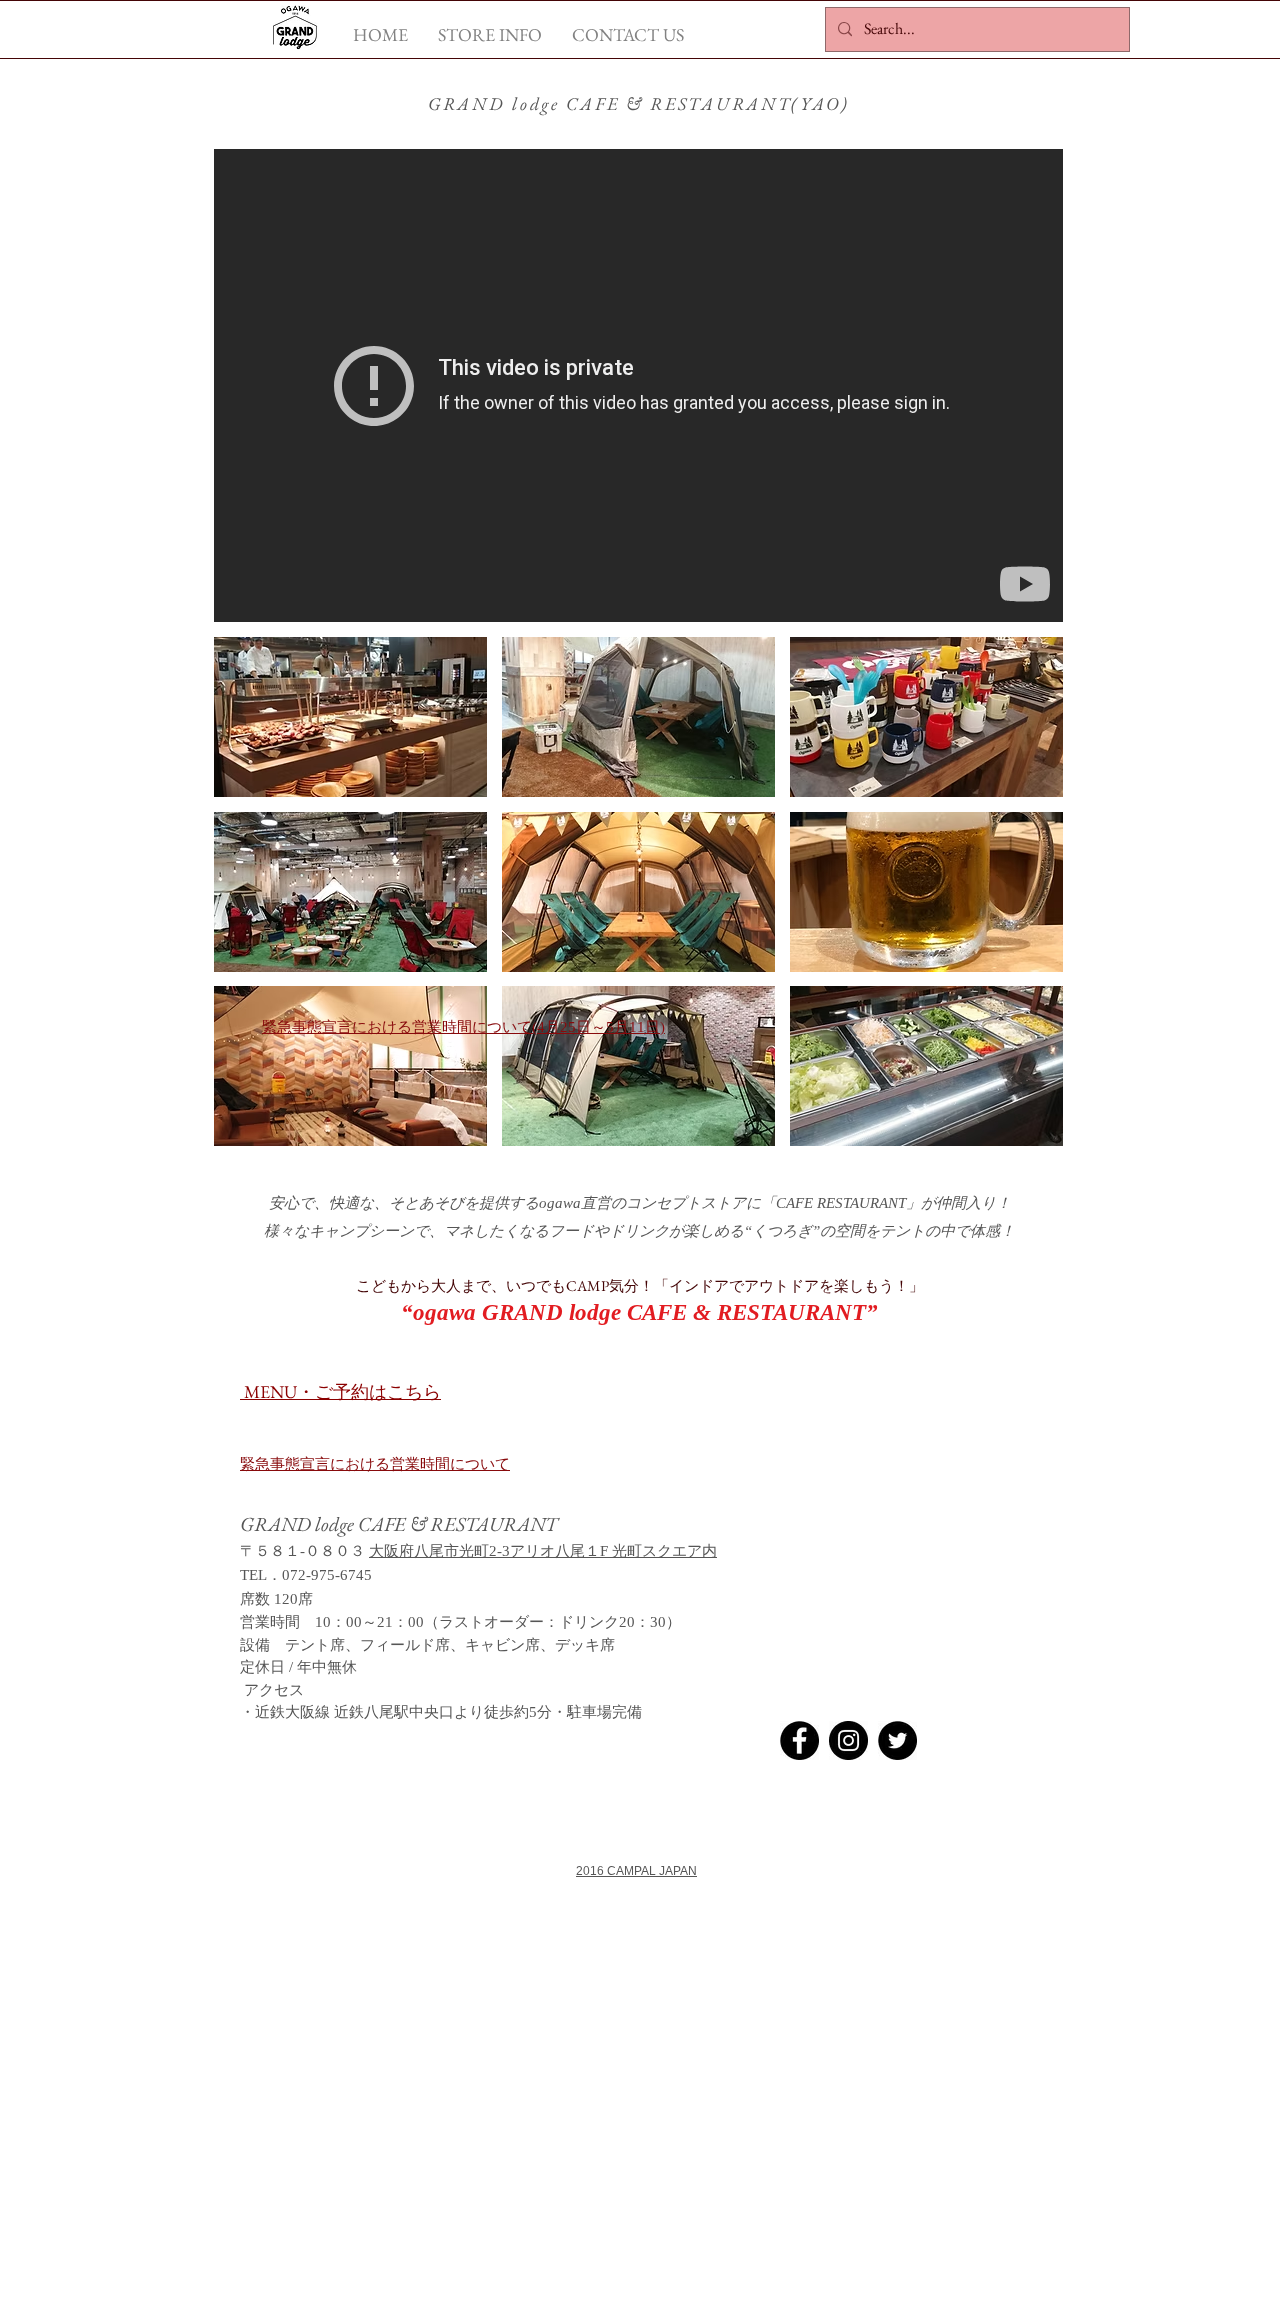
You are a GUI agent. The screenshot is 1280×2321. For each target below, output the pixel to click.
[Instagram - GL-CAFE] (848, 1740)
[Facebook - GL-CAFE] (799, 1740)
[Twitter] (897, 1740)
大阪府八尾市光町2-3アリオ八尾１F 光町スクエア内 (543, 1551)
